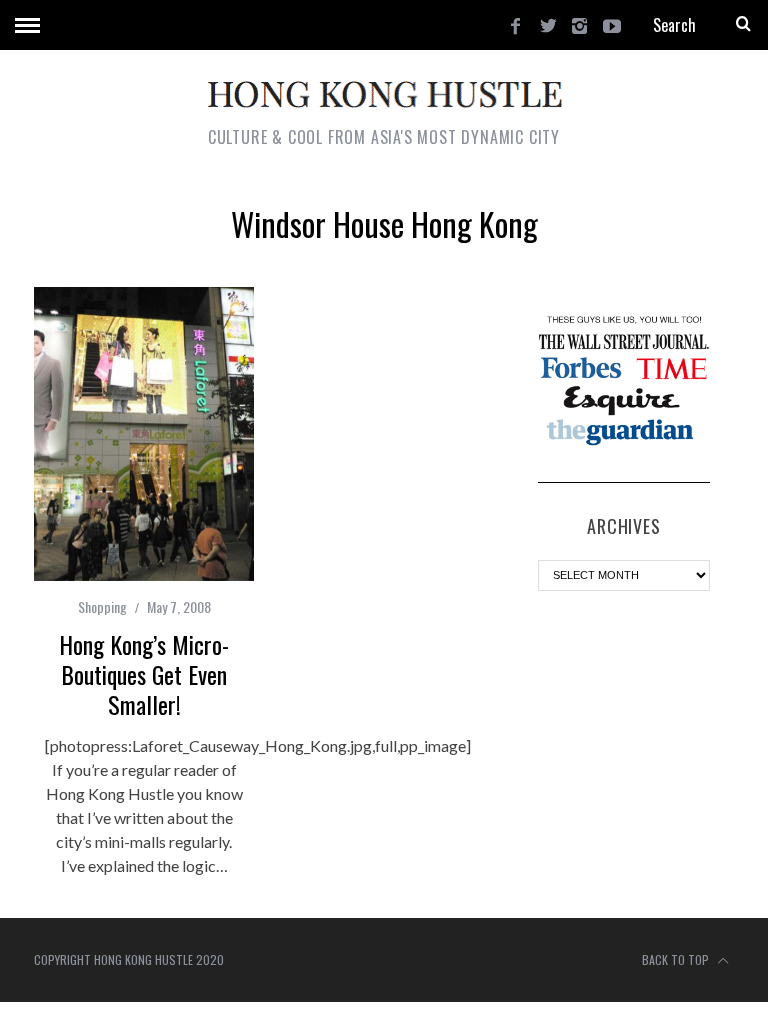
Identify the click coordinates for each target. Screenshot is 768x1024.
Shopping (102, 606)
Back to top (677, 959)
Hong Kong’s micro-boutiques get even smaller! (144, 674)
